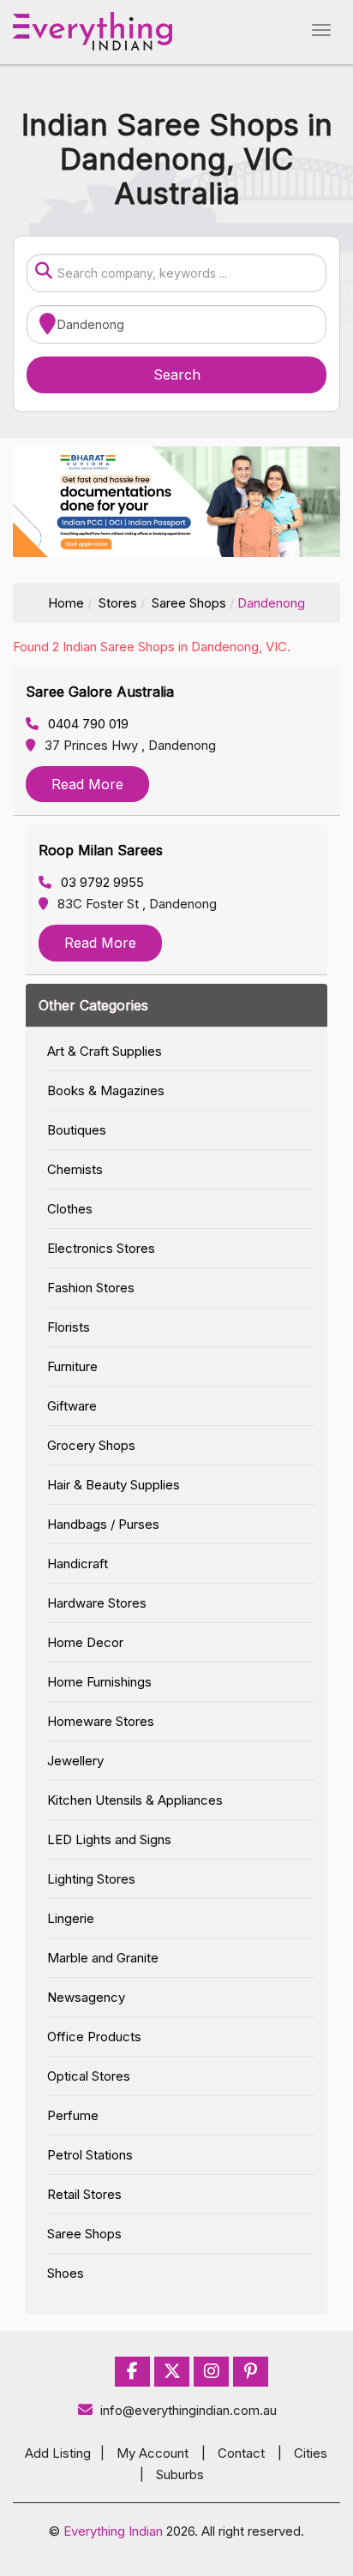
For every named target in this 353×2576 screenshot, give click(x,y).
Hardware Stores (97, 1603)
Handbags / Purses (103, 1524)
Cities (311, 2453)
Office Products (94, 2037)
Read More (87, 784)
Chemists (75, 1169)
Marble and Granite (103, 1958)
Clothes (70, 1209)
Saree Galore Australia (100, 692)
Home (66, 603)
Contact (241, 2453)
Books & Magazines (106, 1090)
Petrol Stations (90, 2155)
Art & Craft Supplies (105, 1051)
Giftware (72, 1406)
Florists (69, 1327)
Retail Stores (84, 2194)
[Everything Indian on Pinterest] (251, 2372)
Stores (118, 603)
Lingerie (71, 1918)
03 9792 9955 (101, 882)
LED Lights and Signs (109, 1839)
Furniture (72, 1366)
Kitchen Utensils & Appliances (135, 1800)
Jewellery (75, 1761)
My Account (153, 2453)
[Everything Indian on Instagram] (212, 2372)
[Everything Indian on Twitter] (172, 2372)
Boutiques (77, 1130)
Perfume (73, 2115)
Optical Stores (89, 2076)
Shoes (66, 2273)
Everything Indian (113, 2531)
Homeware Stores (101, 1721)
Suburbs (180, 2474)
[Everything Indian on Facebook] (132, 2372)
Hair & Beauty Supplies (114, 1485)
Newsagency (86, 1997)
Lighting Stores (91, 1879)
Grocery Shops (91, 1445)
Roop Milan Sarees (101, 850)
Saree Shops (189, 603)
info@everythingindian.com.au (188, 2410)
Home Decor (85, 1642)
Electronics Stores (101, 1248)
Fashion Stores (91, 1288)
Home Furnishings (99, 1682)
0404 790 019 (87, 724)
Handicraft (78, 1564)
